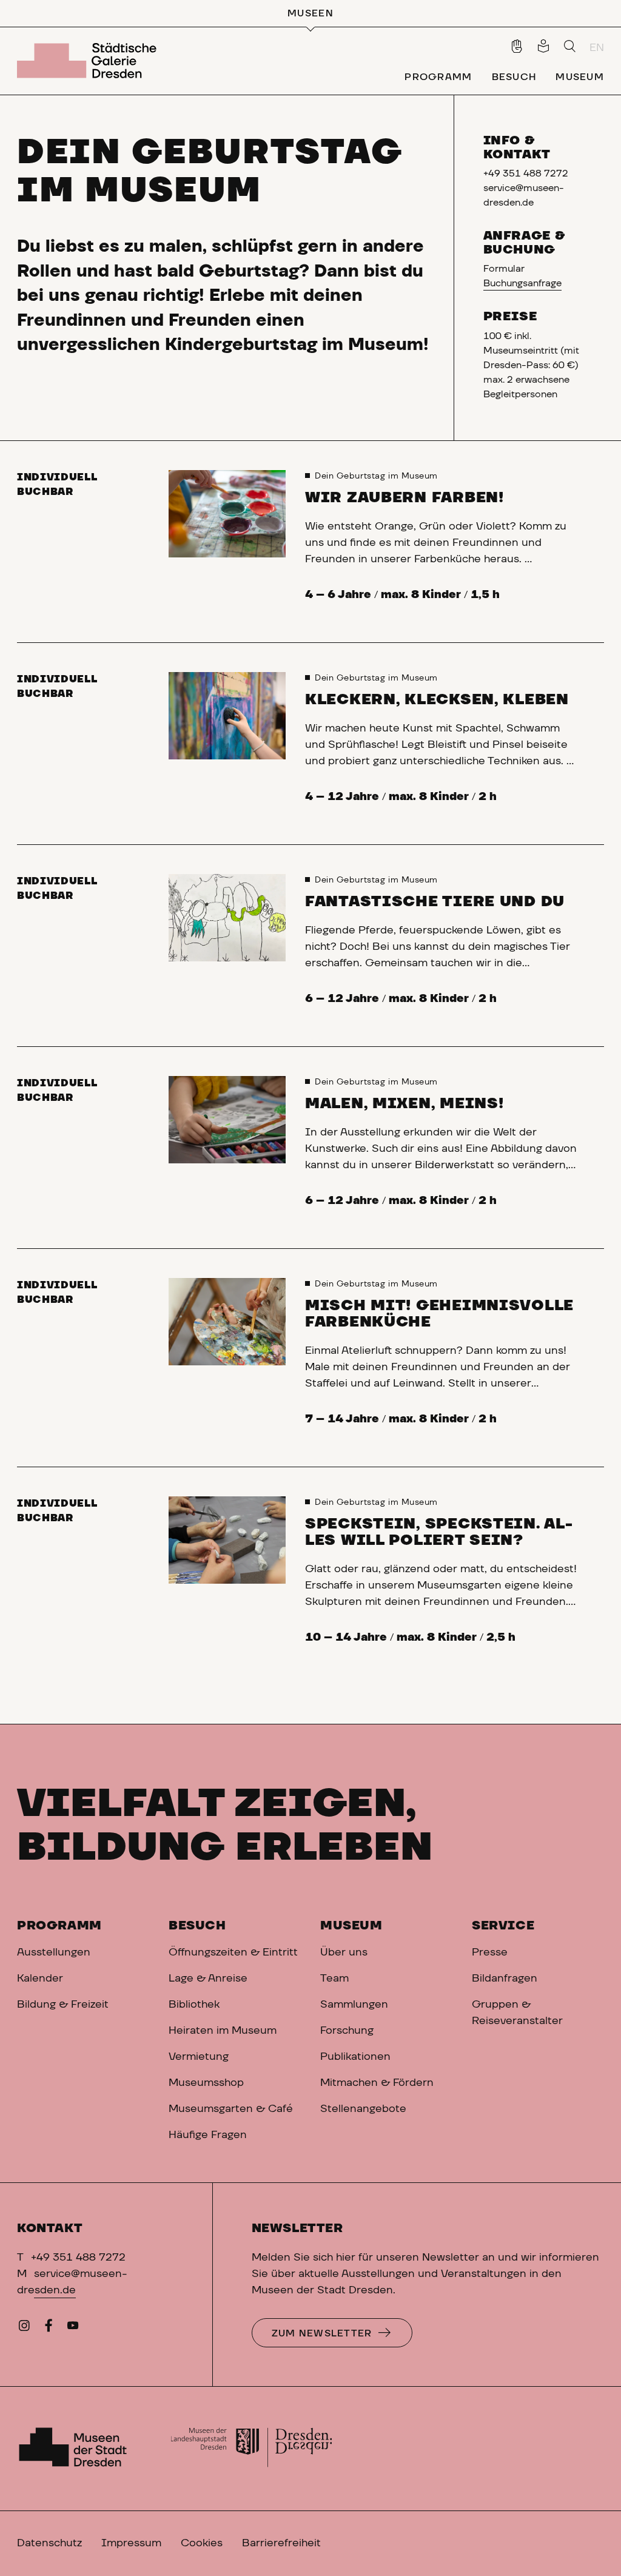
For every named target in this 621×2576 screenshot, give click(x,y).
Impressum (131, 2543)
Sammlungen (354, 2005)
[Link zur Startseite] (89, 61)
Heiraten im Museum (223, 2031)
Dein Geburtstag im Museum (376, 476)
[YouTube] (73, 2329)
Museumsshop (206, 2083)
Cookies (202, 2543)
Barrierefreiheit (281, 2543)
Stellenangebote (363, 2109)
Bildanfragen (505, 1979)
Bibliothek (194, 2005)
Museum (351, 1926)
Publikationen (355, 2057)
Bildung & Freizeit (63, 2005)
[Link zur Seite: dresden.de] (251, 2449)
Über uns (344, 1952)
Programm (59, 1926)
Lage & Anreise (208, 1979)
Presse (490, 1952)
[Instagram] (24, 2329)
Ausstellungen (54, 1952)
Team (334, 1979)
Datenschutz (49, 2543)
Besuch (197, 1926)
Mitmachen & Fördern (377, 2083)
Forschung (347, 2031)
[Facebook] (49, 2329)
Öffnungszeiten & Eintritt (233, 1952)
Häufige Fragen (208, 2135)
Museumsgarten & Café (231, 2109)
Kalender (40, 1979)
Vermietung (199, 2057)
